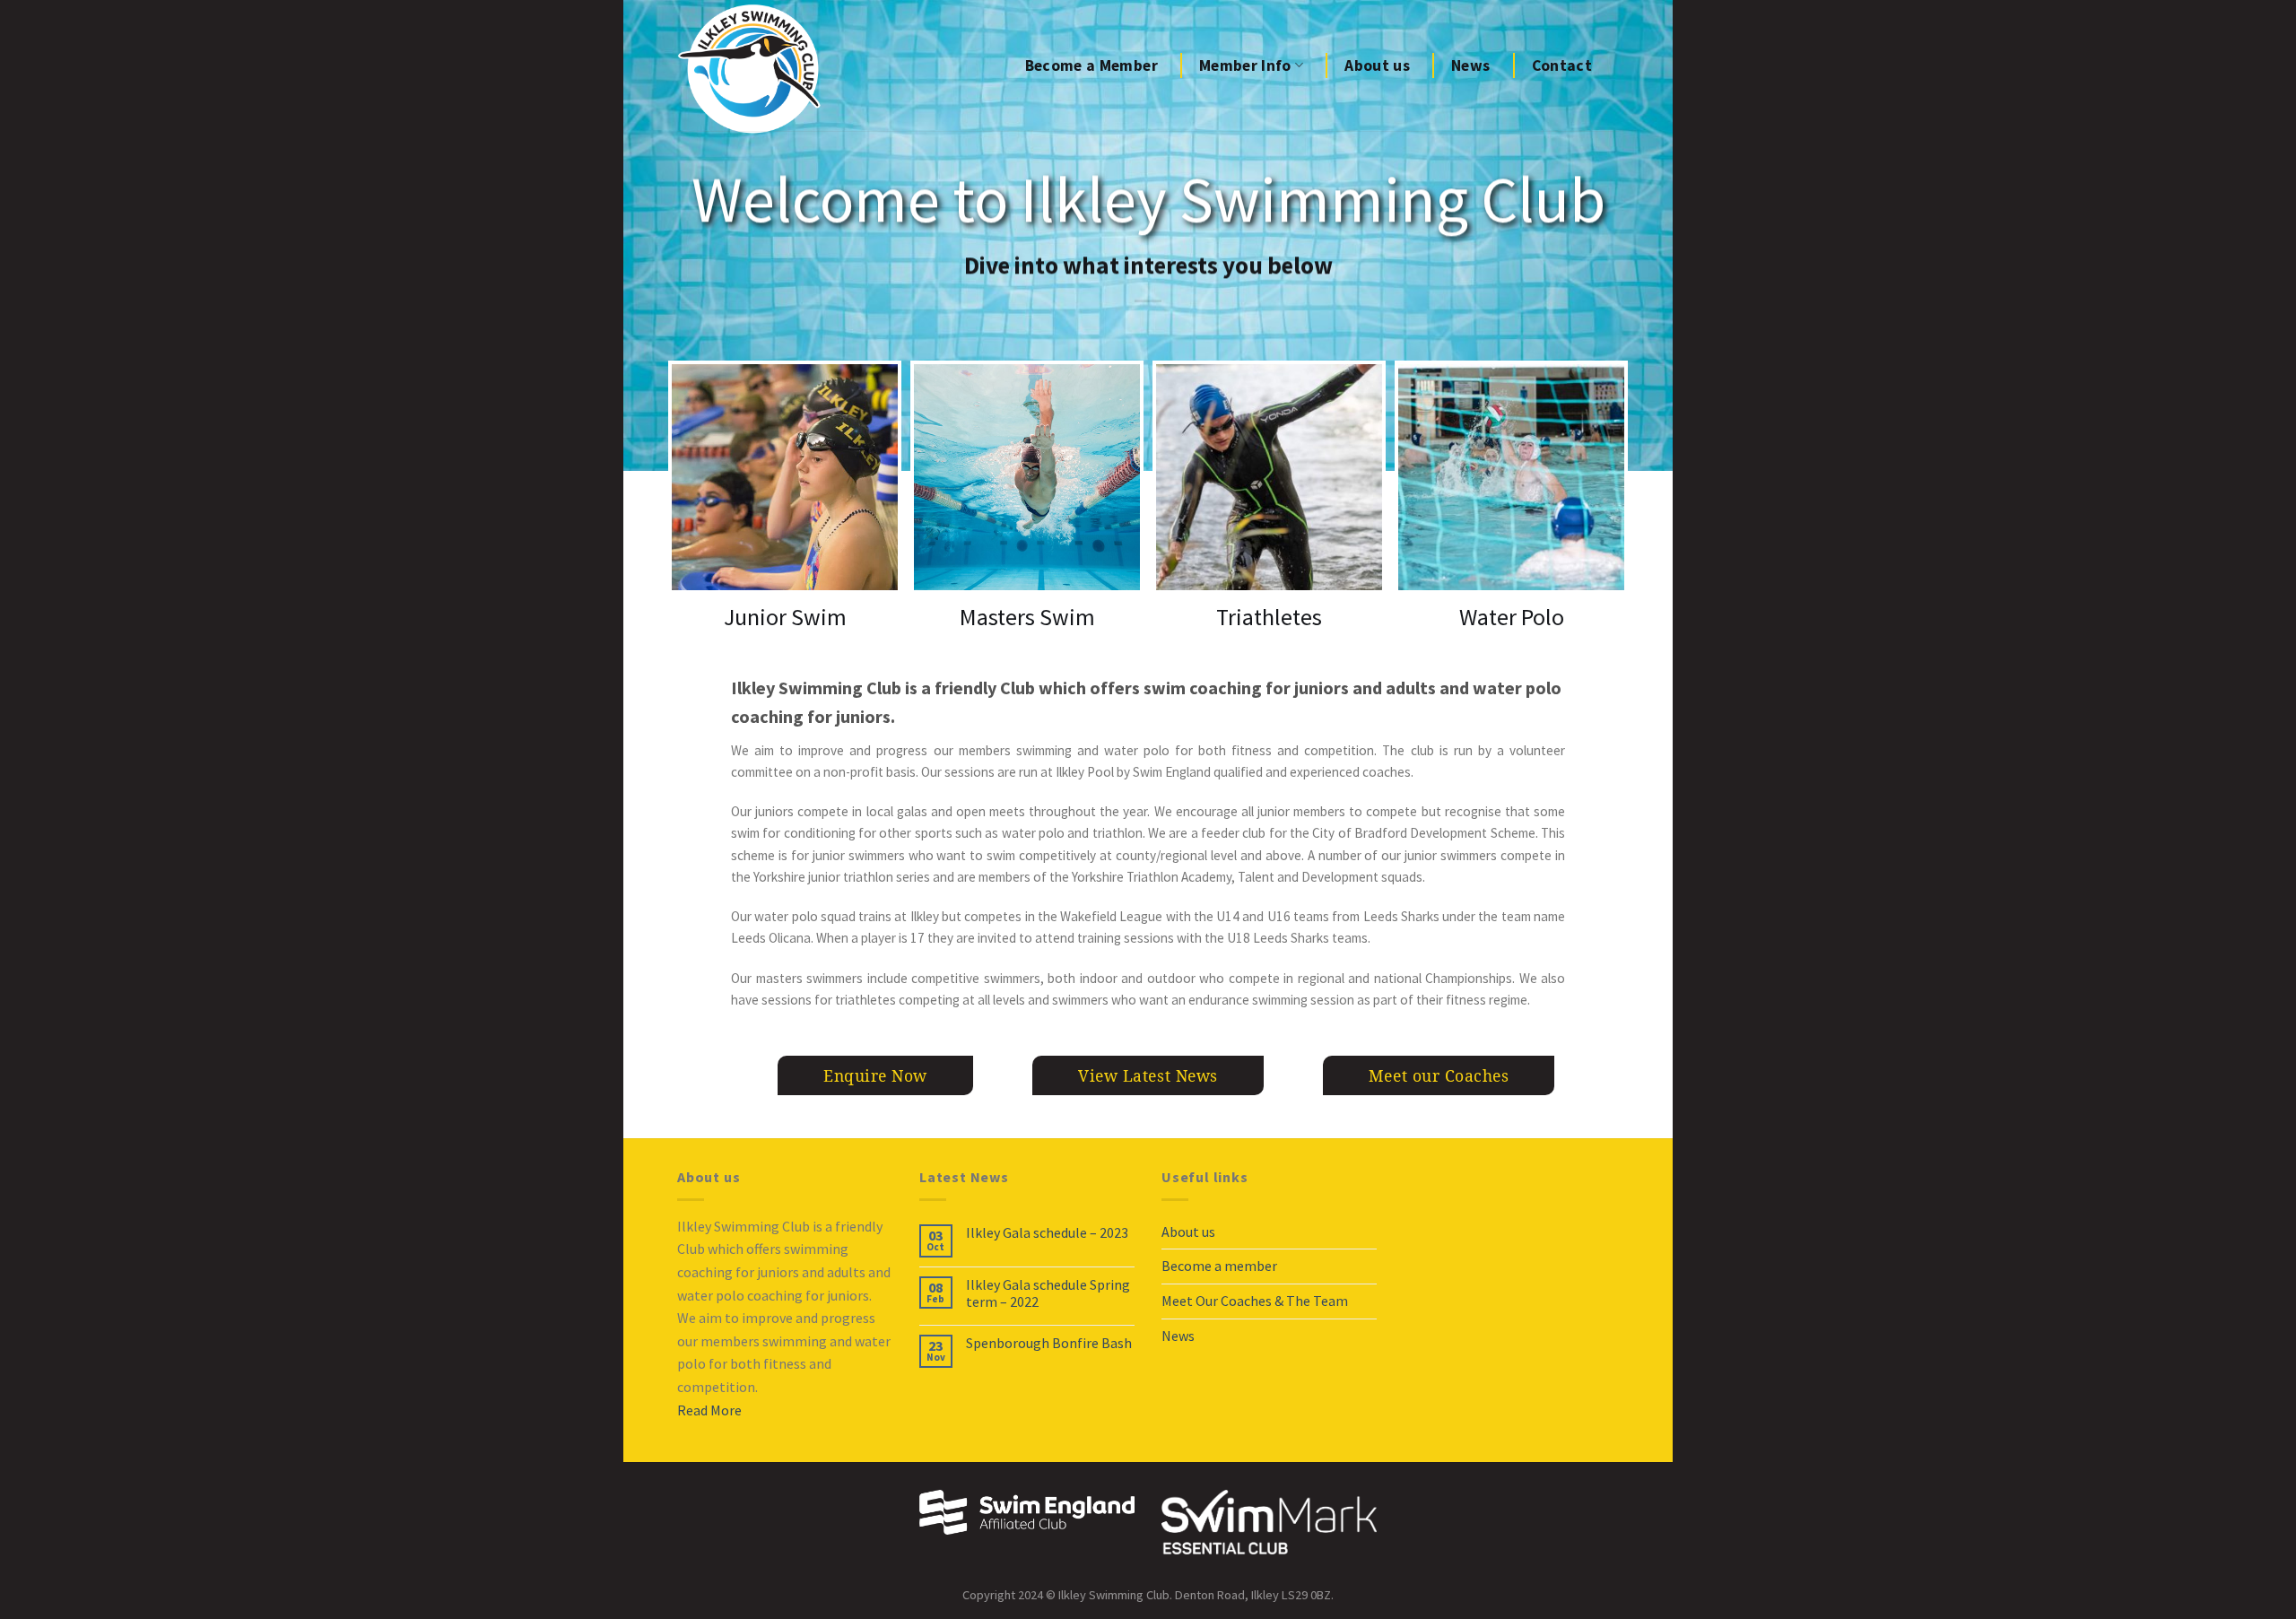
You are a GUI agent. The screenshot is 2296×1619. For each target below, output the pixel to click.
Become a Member (1091, 65)
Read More (709, 1410)
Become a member (1219, 1266)
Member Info (1245, 65)
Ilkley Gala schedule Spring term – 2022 (1048, 1293)
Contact (1562, 65)
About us (1377, 65)
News (1470, 65)
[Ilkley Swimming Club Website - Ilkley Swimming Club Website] (753, 69)
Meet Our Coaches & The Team (1255, 1301)
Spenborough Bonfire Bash (1049, 1343)
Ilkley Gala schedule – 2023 (1047, 1233)
